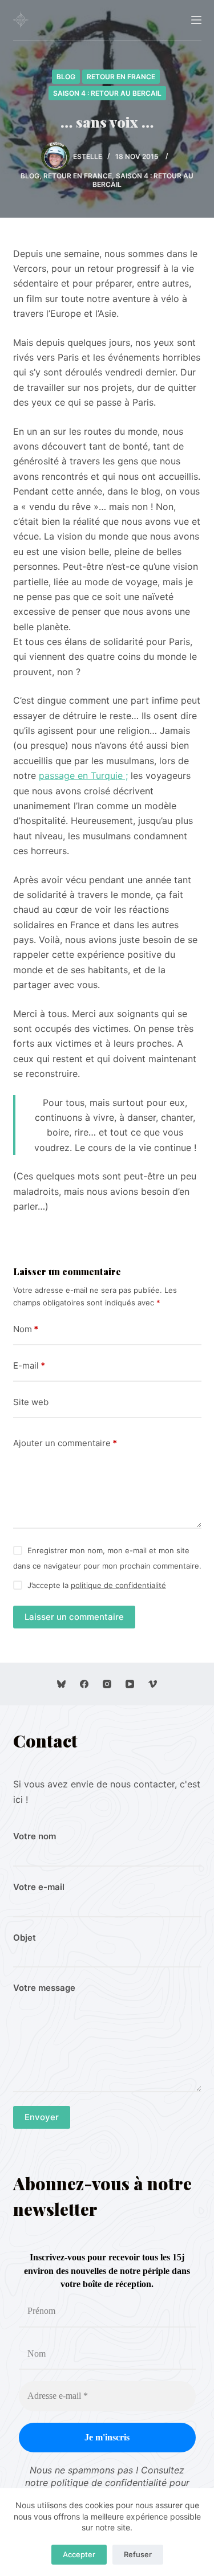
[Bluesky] (61, 1684)
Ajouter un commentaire (65, 1443)
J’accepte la (97, 1585)
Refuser (138, 2554)
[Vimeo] (153, 1684)
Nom (26, 1329)
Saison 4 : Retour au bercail (107, 93)
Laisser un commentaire (74, 1617)
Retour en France (121, 77)
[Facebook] (84, 1684)
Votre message (44, 1988)
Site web (31, 1402)
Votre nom (35, 1836)
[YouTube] (130, 1684)
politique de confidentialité (118, 1585)
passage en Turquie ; (83, 775)
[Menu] (196, 20)
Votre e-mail (39, 1887)
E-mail (29, 1365)
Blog (66, 77)
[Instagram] (107, 1684)
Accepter (79, 2554)
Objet (25, 1938)
